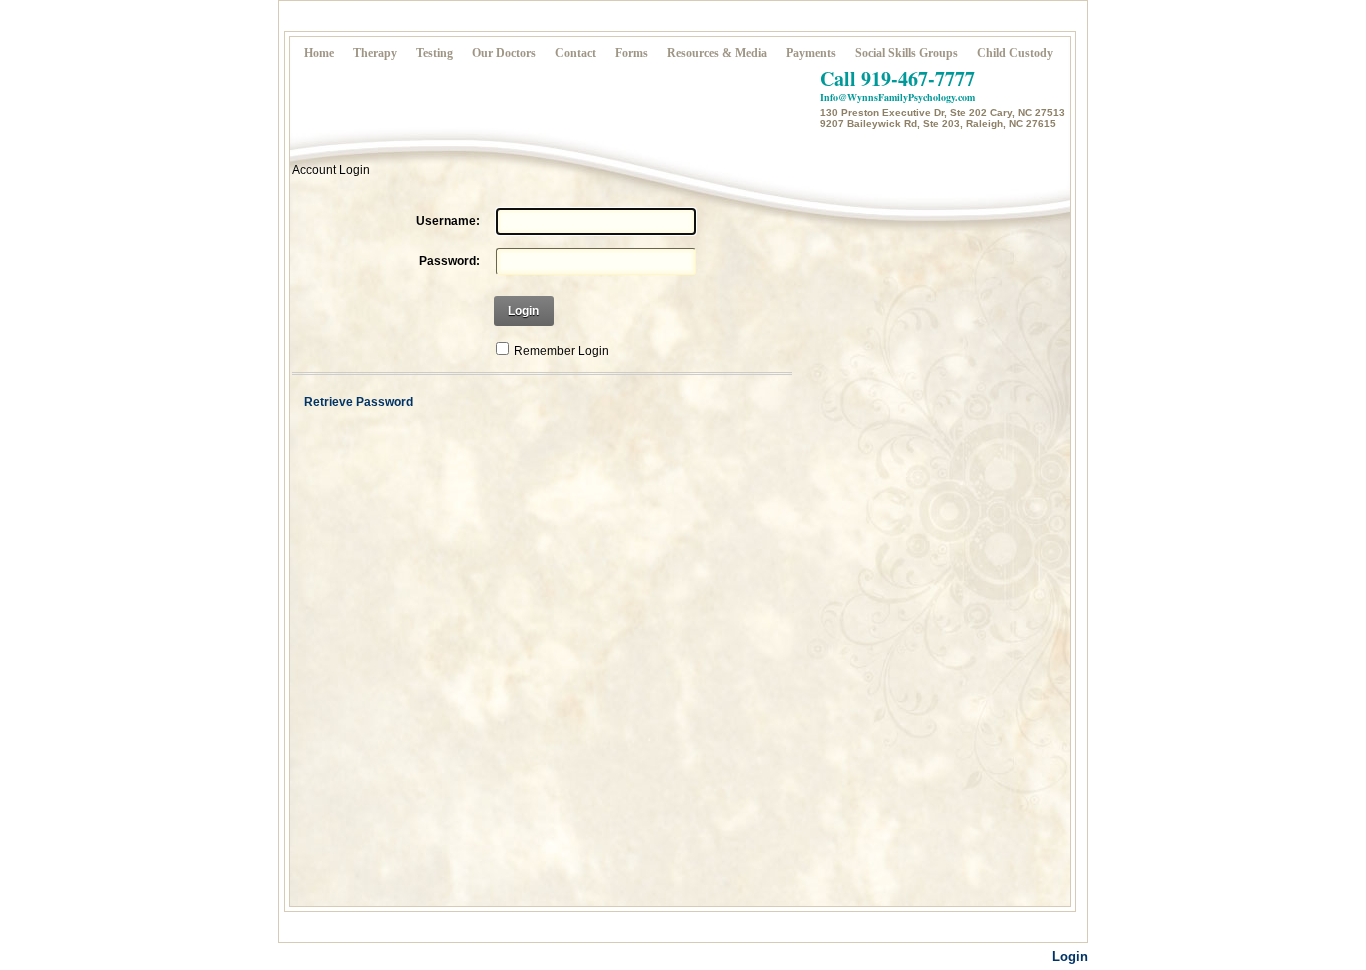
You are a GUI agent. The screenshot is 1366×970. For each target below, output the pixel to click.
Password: (449, 261)
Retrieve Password (358, 402)
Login (523, 311)
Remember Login (561, 351)
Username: (448, 221)
